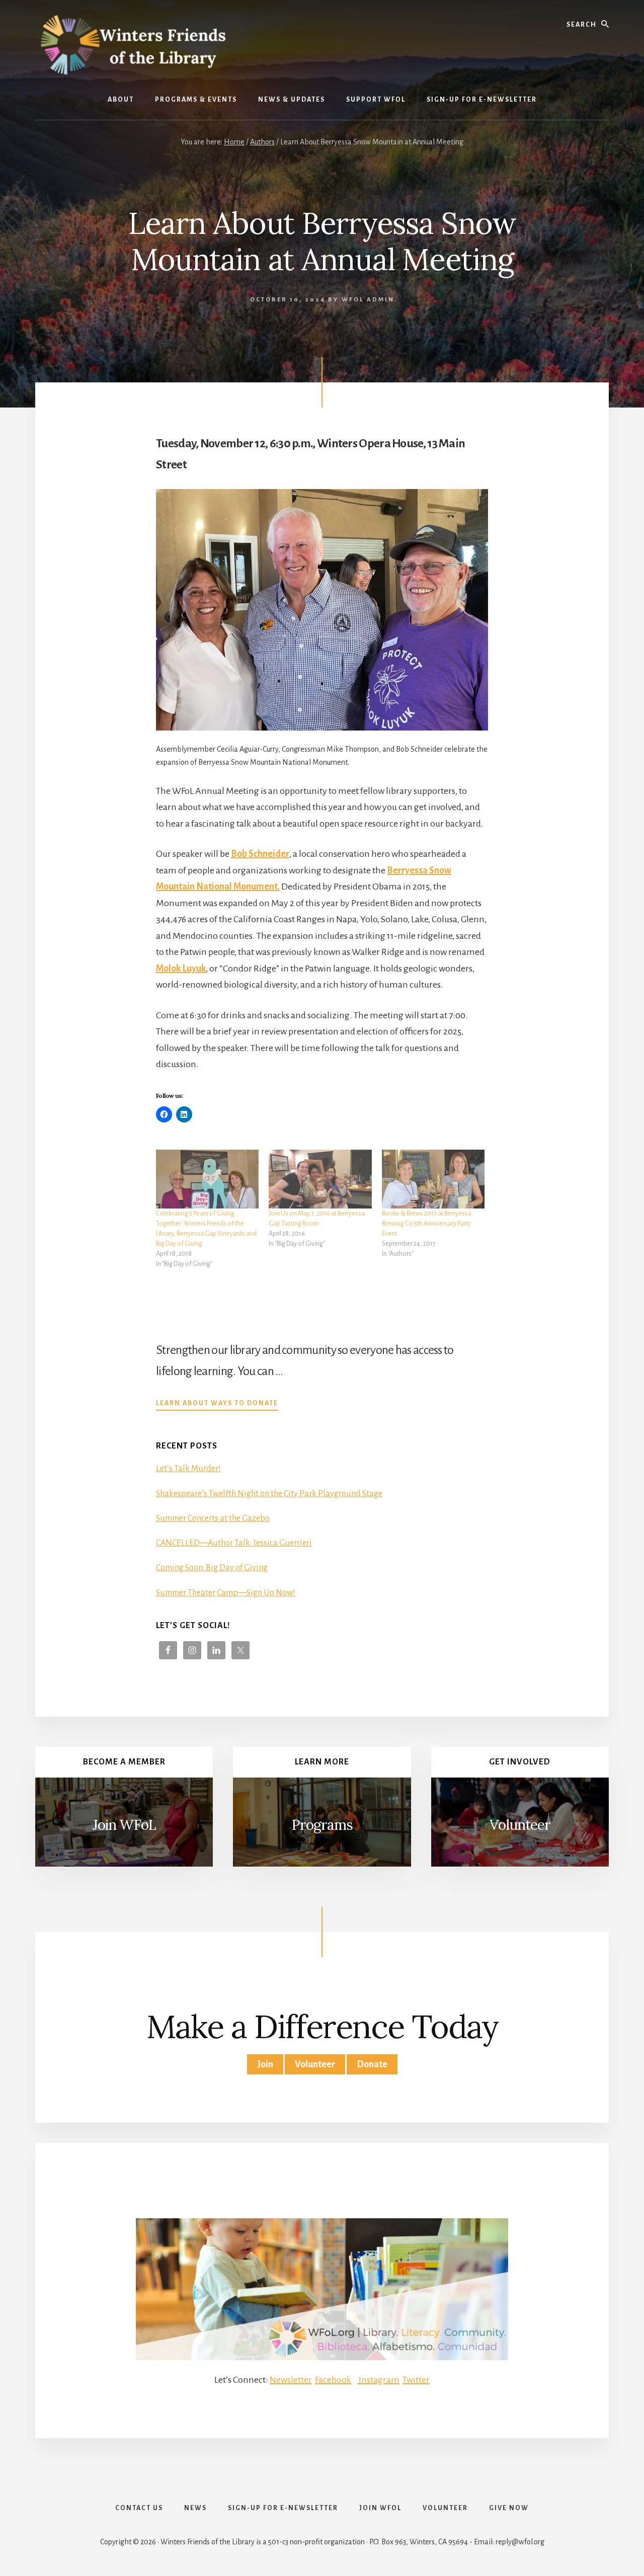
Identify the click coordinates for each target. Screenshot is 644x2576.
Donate (372, 2064)
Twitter (416, 2380)
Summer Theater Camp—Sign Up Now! (226, 1593)
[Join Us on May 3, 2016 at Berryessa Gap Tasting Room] (320, 1179)
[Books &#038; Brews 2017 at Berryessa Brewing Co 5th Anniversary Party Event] (433, 1179)
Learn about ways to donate (217, 1404)
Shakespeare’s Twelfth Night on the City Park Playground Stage (269, 1494)
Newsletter (291, 2380)
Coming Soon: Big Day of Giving (212, 1568)
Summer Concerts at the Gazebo (213, 1518)
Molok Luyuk (181, 969)
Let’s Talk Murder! (188, 1469)
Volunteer (520, 1825)
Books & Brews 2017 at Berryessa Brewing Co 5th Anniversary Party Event (427, 1224)
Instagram (378, 2380)
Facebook (333, 2380)
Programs (322, 1825)
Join (265, 2064)
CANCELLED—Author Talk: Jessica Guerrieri (234, 1543)
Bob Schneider (260, 854)
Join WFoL (124, 1825)
